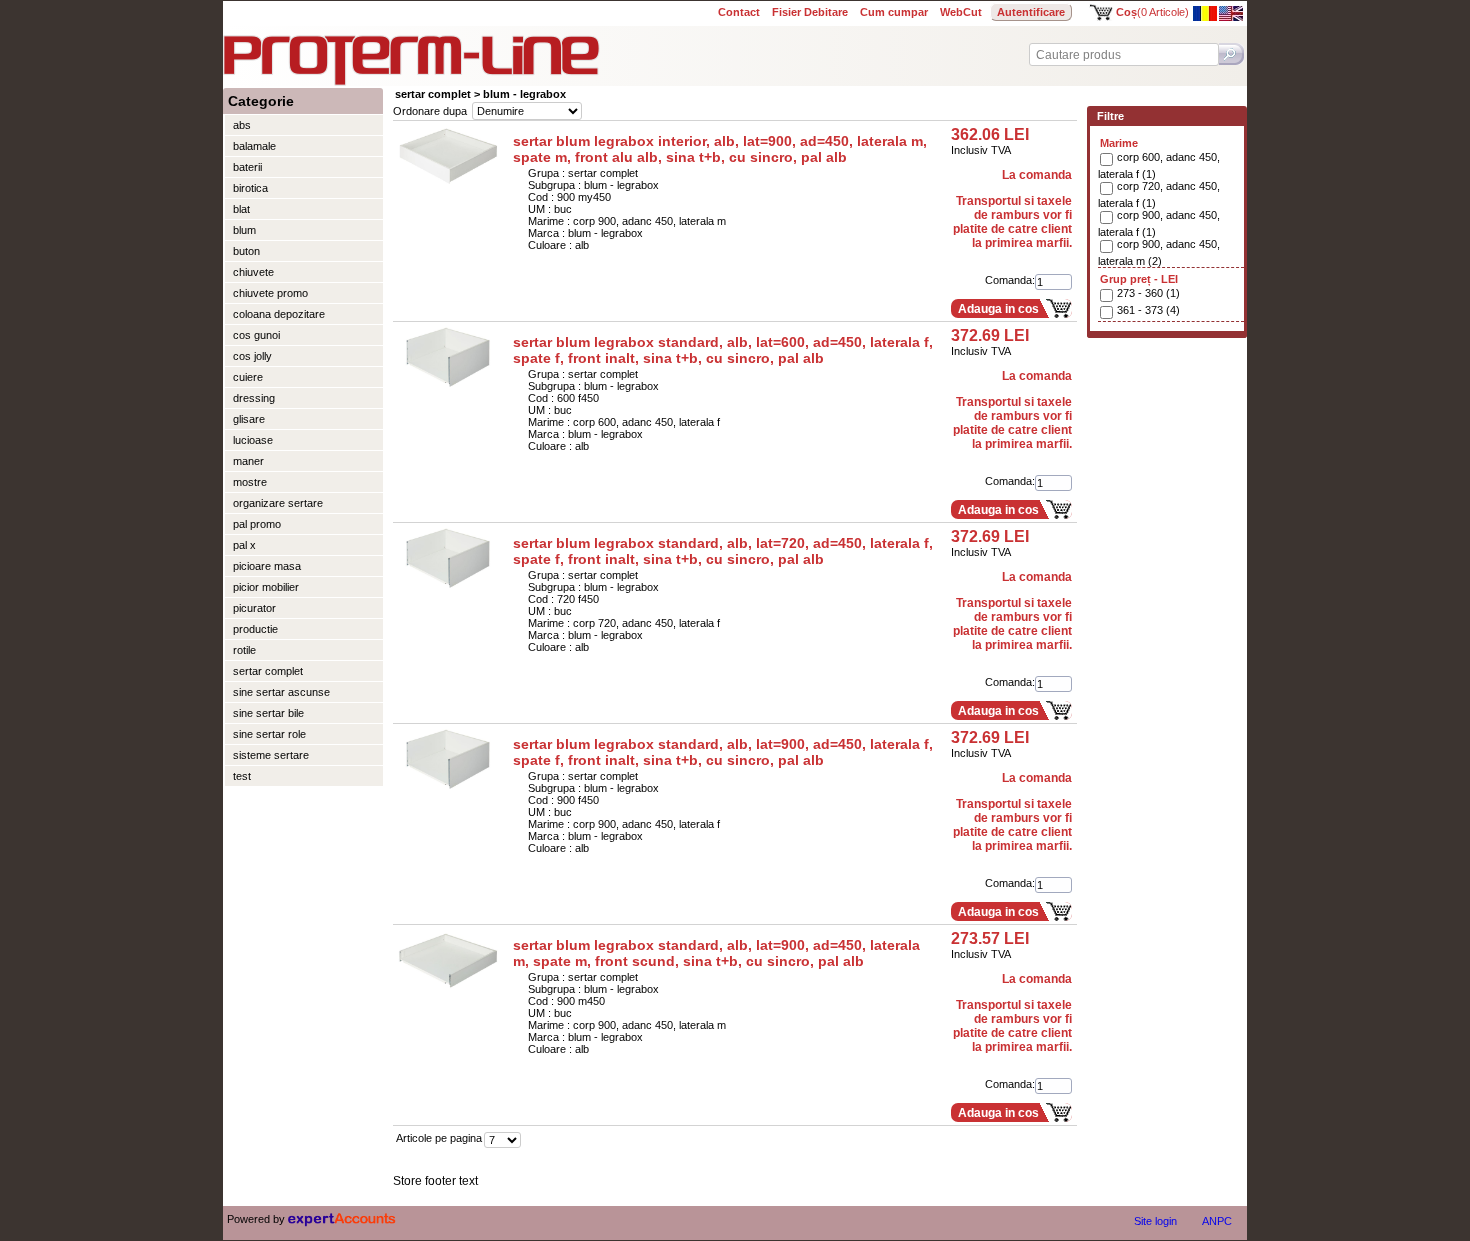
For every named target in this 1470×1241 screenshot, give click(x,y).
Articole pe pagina (439, 1138)
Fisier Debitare (810, 12)
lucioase (253, 440)
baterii (247, 167)
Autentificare (1031, 12)
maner (248, 461)
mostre (250, 482)
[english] (1231, 17)
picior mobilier (266, 587)
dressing (254, 398)
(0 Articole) (1152, 12)
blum (244, 230)
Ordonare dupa (430, 111)
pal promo (257, 524)
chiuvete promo (270, 293)
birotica (250, 188)
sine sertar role (269, 734)
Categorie (261, 101)
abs (242, 125)
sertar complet (268, 671)
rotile (244, 650)
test (242, 776)
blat (241, 209)
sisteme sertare (271, 755)
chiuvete (253, 272)
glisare (249, 419)
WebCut (961, 12)
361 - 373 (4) (1148, 310)
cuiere (248, 377)
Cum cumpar (894, 12)
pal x (244, 545)
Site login (1155, 1221)
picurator (254, 608)
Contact (739, 12)
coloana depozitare (279, 314)
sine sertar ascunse (281, 692)
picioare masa (267, 566)
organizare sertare (278, 503)
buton (246, 251)
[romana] (1205, 17)
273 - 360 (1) (1148, 293)
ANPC (1217, 1221)
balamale (254, 146)
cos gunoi (256, 335)
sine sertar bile (268, 713)
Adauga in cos (998, 309)
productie (255, 629)
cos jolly (252, 356)
